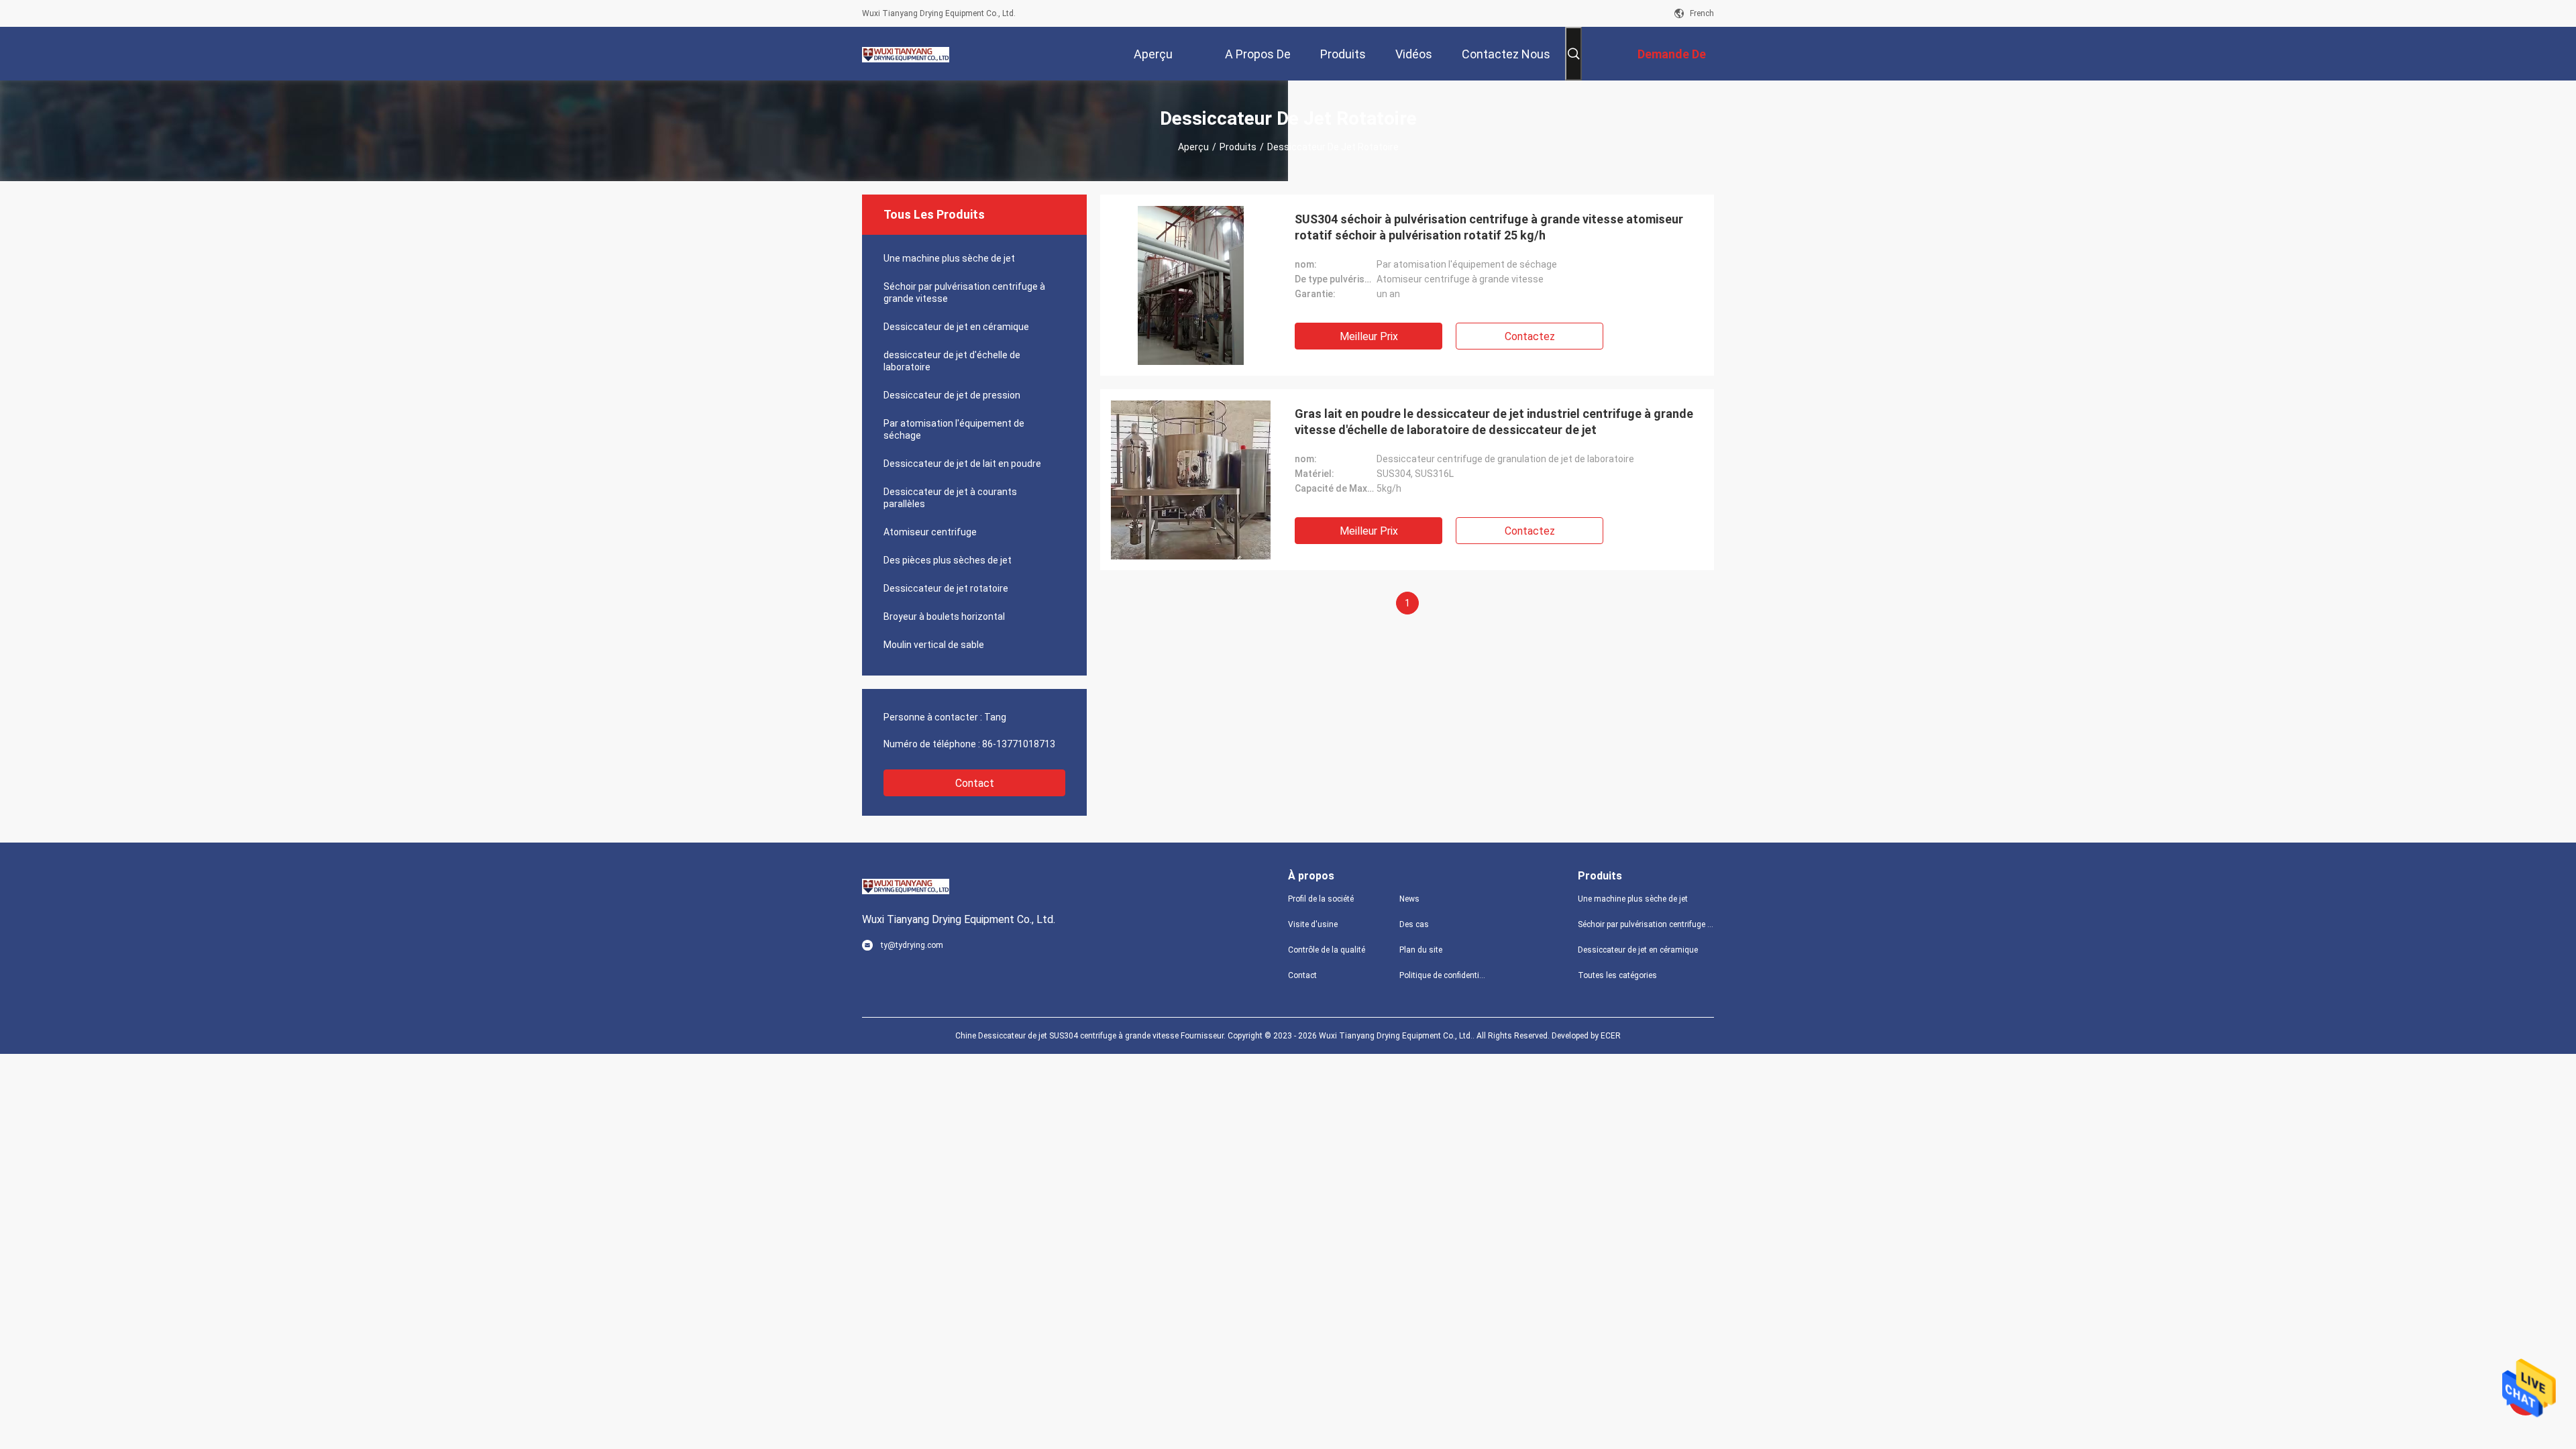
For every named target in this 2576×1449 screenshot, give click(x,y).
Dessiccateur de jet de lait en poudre (962, 464)
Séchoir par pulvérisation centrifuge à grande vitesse (964, 292)
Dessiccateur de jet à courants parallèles (950, 498)
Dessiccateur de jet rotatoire (946, 588)
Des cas (1414, 924)
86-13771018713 (1019, 744)
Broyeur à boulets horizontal (944, 616)
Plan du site (1421, 950)
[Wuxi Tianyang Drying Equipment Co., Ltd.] (906, 54)
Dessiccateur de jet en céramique (956, 327)
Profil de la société (1321, 899)
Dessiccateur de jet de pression (952, 395)
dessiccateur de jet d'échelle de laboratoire (952, 361)
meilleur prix (1369, 336)
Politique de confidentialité (1444, 975)
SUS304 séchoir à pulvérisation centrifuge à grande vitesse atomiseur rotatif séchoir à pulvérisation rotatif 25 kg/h (1489, 227)
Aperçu (1193, 147)
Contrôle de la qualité (1327, 950)
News (1409, 899)
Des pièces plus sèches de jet (948, 560)
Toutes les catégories (1617, 975)
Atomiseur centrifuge (930, 532)
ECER (1611, 1036)
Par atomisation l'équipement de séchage (954, 429)
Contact (975, 783)
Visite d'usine (1313, 924)
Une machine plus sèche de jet (949, 258)
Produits (1238, 147)
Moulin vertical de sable (934, 645)
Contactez (1530, 336)
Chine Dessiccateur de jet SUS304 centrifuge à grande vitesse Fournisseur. (1091, 1036)
